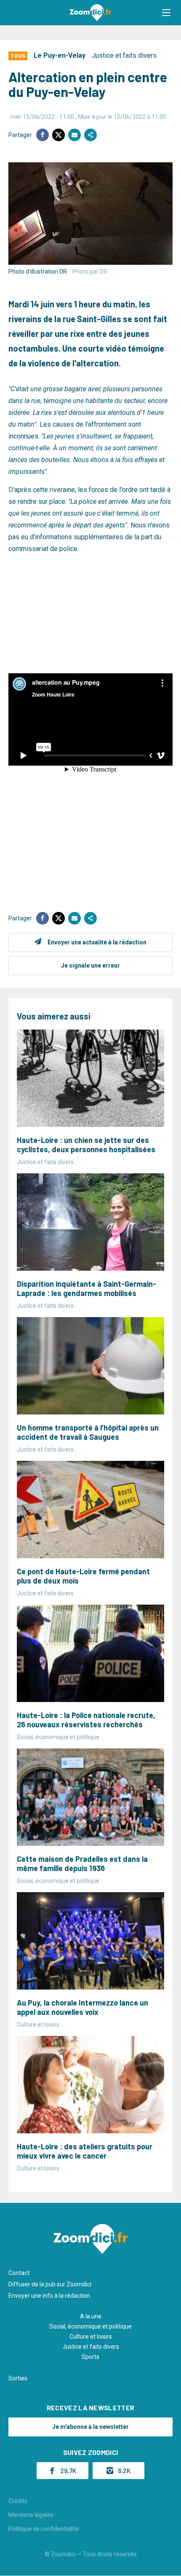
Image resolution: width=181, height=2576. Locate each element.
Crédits (18, 2501)
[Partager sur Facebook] (43, 135)
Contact (19, 2273)
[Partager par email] (75, 135)
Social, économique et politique (90, 2326)
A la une (91, 2316)
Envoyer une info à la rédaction (49, 2296)
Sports (90, 2357)
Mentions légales (31, 2515)
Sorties (18, 2378)
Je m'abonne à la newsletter (90, 2427)
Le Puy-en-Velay (60, 55)
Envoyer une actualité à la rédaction (97, 942)
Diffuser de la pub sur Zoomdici (50, 2284)
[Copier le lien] (90, 135)
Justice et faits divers (124, 55)
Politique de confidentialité (44, 2529)
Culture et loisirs (91, 2337)
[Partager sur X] (59, 135)
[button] (166, 13)
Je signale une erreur (90, 965)
